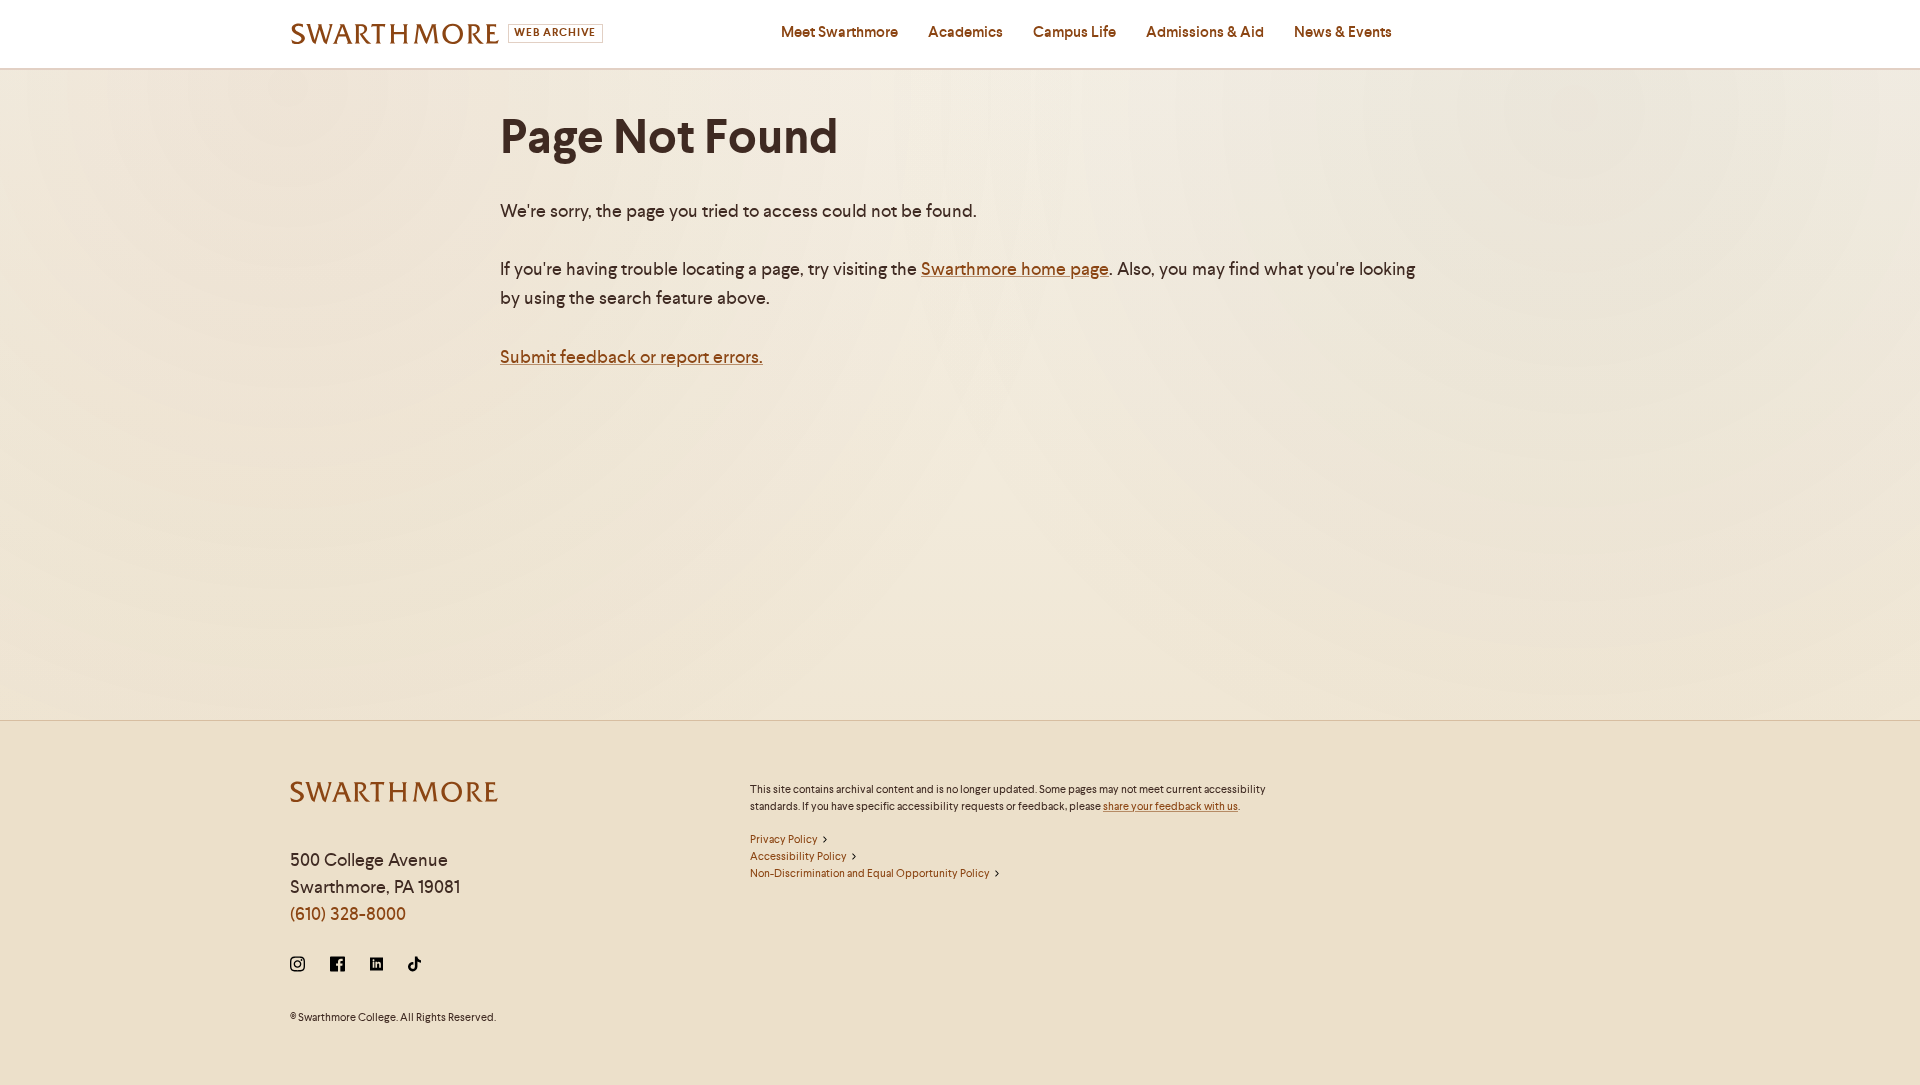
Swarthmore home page (1015, 268)
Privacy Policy (784, 839)
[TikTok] (414, 966)
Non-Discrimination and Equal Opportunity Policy (870, 873)
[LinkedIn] (376, 966)
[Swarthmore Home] (395, 794)
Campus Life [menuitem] (1074, 32)
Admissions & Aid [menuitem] (1205, 32)
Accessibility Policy (798, 856)
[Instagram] (301, 966)
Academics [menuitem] (965, 32)
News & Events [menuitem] (1343, 32)
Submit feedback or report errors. (631, 356)
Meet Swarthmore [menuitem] (839, 32)
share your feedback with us (1170, 806)
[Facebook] (337, 966)
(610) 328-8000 (348, 913)
